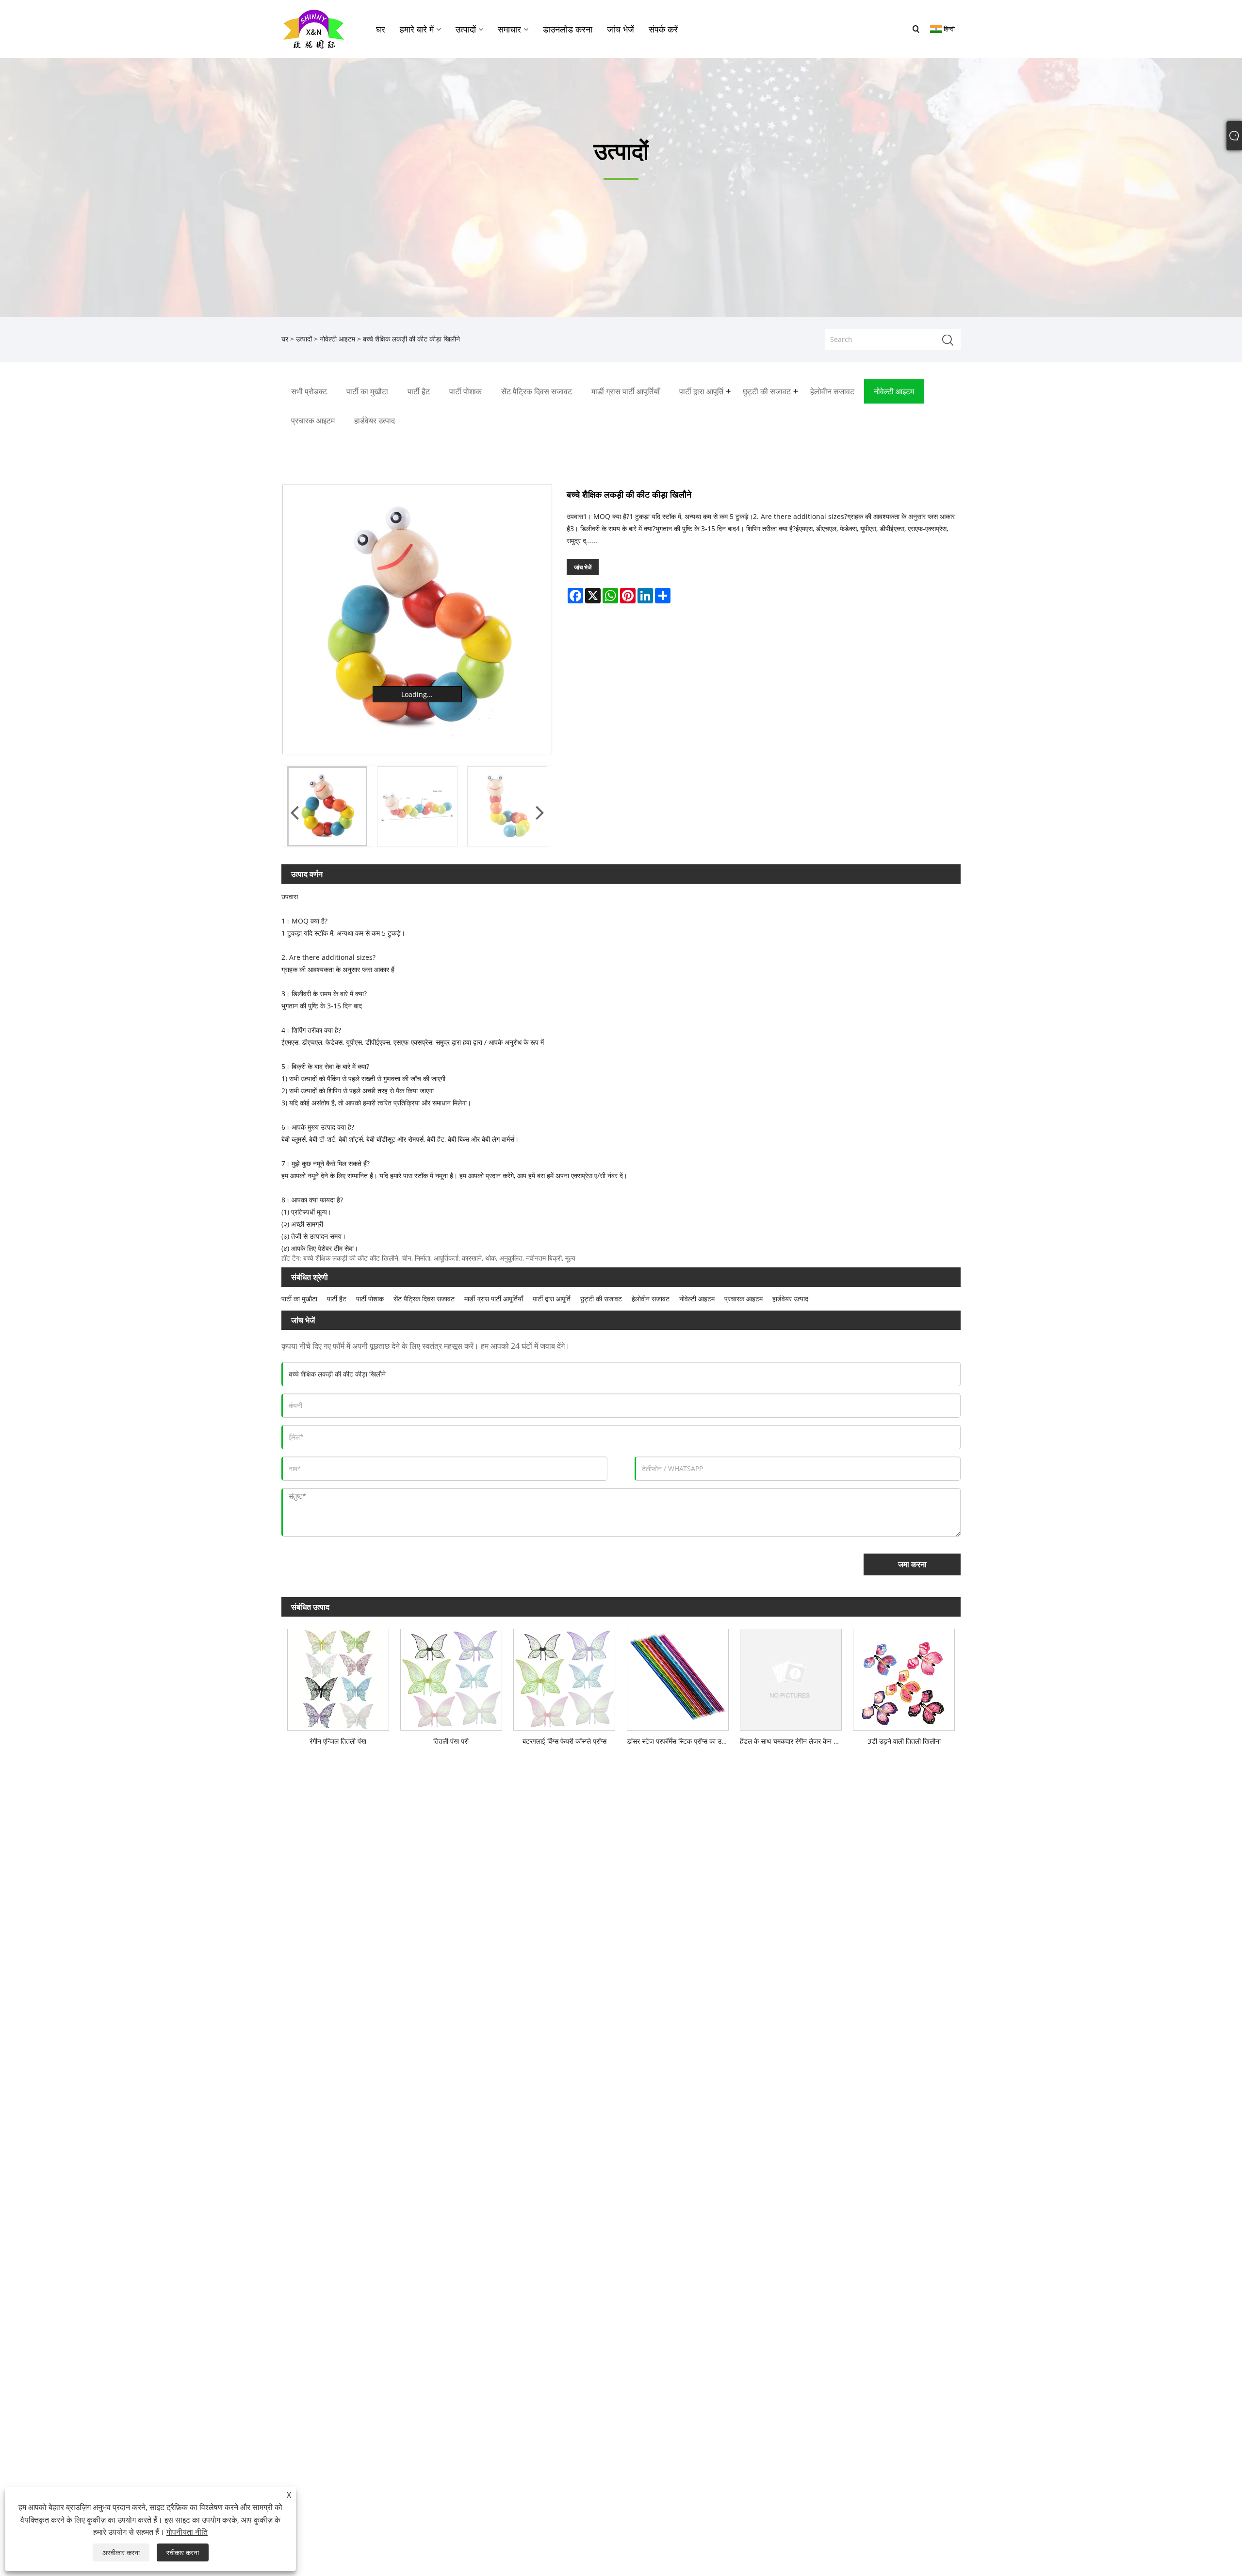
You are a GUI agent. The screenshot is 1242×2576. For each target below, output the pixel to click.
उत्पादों (304, 339)
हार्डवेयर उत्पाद (790, 1299)
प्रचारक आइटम (744, 1299)
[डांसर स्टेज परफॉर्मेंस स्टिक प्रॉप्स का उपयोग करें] (678, 1677)
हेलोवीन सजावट (651, 1299)
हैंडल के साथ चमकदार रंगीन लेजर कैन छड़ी (792, 1741)
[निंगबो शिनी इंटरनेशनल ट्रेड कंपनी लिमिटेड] (314, 28)
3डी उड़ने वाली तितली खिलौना (904, 1741)
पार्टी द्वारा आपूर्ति (552, 1299)
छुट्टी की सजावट (601, 1299)
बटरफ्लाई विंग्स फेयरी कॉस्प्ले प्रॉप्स (564, 1741)
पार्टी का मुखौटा (299, 1299)
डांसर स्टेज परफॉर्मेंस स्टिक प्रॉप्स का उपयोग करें (680, 1741)
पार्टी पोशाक (370, 1299)
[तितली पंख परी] (451, 1677)
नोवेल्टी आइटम (337, 339)
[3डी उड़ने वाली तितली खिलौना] (904, 1677)
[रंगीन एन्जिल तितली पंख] (338, 1677)
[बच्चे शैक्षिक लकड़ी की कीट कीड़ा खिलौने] (417, 619)
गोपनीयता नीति (187, 2532)
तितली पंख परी (451, 1741)
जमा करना (912, 1564)
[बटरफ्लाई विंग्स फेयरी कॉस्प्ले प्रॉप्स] (564, 1677)
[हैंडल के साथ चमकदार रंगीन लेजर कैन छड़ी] (791, 1677)
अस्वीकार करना (121, 2552)
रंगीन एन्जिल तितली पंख (338, 1741)
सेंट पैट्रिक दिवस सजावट (424, 1299)
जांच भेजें (583, 567)
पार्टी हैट (337, 1299)
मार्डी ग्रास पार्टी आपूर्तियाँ (494, 1299)
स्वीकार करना (183, 2552)
